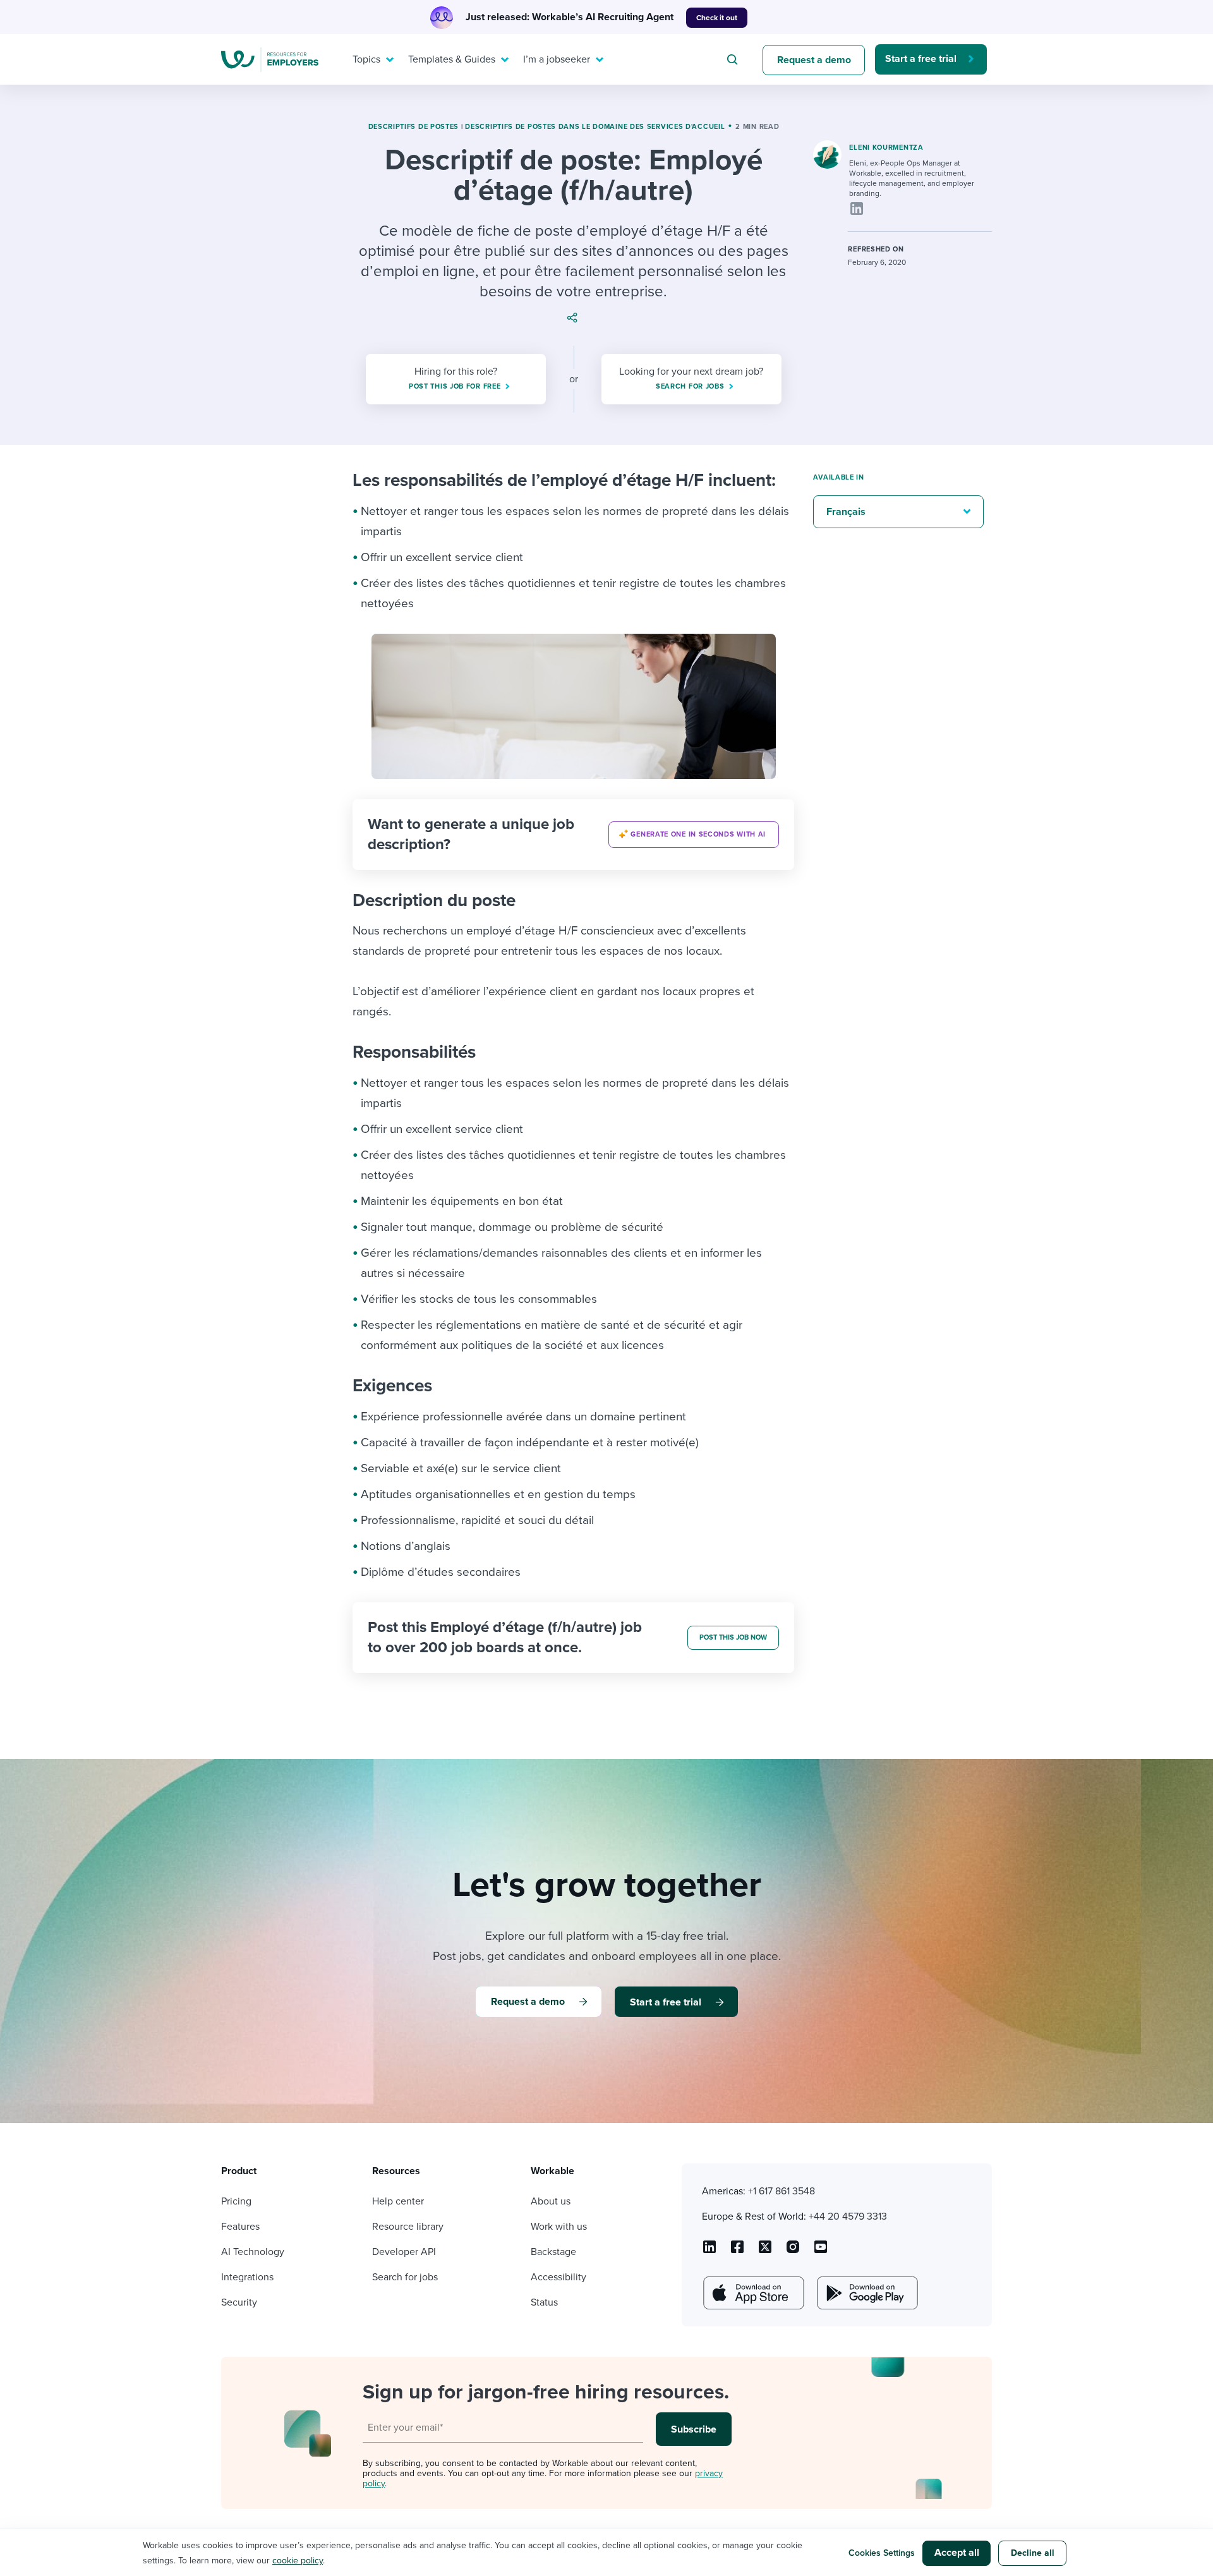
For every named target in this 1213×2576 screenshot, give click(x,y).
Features (240, 2227)
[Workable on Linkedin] (709, 2251)
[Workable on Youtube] (765, 2251)
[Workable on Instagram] (821, 2251)
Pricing (236, 2201)
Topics (366, 59)
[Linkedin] (857, 209)
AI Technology (253, 2252)
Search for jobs (405, 2277)
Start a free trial (921, 59)
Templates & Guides (452, 59)
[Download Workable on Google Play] (866, 2293)
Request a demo (814, 60)
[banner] (573, 835)
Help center (398, 2201)
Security (239, 2302)
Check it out (717, 18)
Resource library (408, 2227)
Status (544, 2302)
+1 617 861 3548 (782, 2191)
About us (551, 2201)
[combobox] (734, 59)
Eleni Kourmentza (886, 148)
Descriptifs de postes (414, 127)
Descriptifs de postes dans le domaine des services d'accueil (595, 127)
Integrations (247, 2277)
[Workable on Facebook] (737, 2251)
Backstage (553, 2252)
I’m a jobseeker (557, 59)
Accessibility (558, 2277)
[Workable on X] (793, 2251)
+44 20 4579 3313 (848, 2216)
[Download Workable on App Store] (752, 2293)
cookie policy (298, 2561)
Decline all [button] (1033, 2553)
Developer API (404, 2252)
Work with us (559, 2227)
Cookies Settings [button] (882, 2553)
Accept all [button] (957, 2553)
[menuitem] (370, 59)
